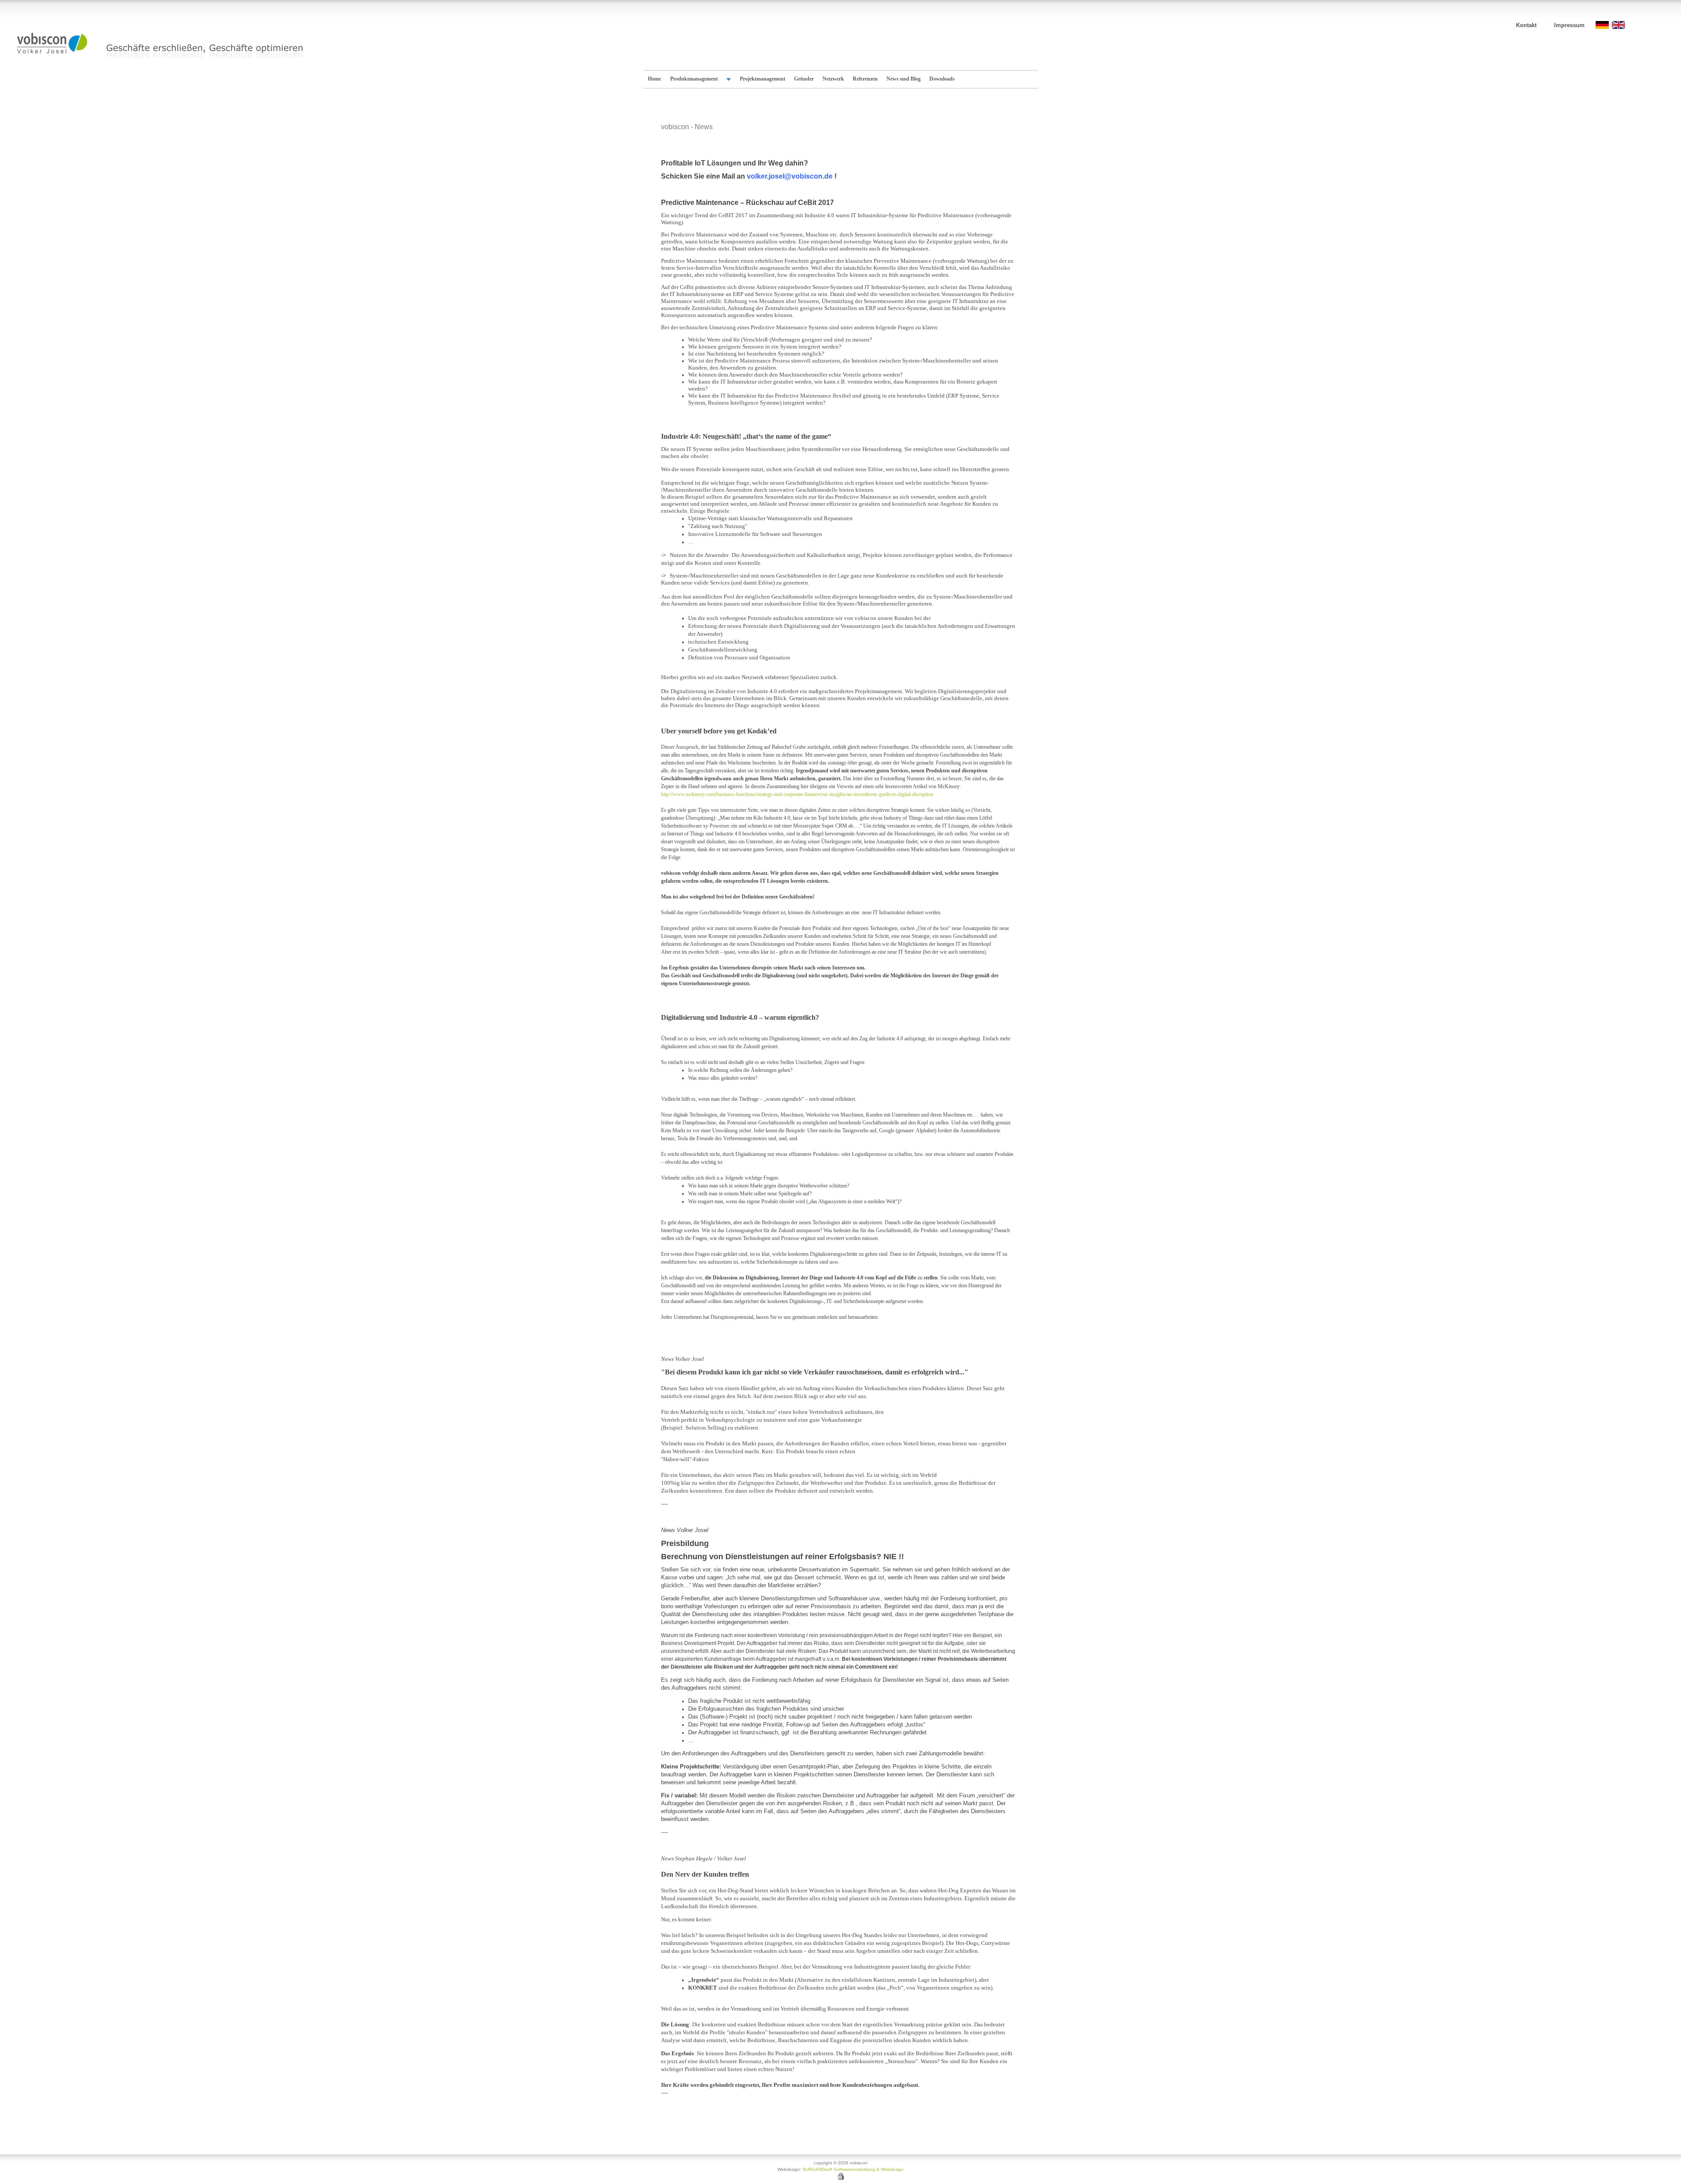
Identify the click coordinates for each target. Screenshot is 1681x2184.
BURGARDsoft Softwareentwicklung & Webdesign (853, 2169)
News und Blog (904, 79)
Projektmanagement (763, 79)
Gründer (804, 79)
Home (654, 79)
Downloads (942, 79)
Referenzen (865, 79)
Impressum (1569, 25)
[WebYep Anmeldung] (840, 2178)
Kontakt (1526, 25)
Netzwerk (833, 79)
